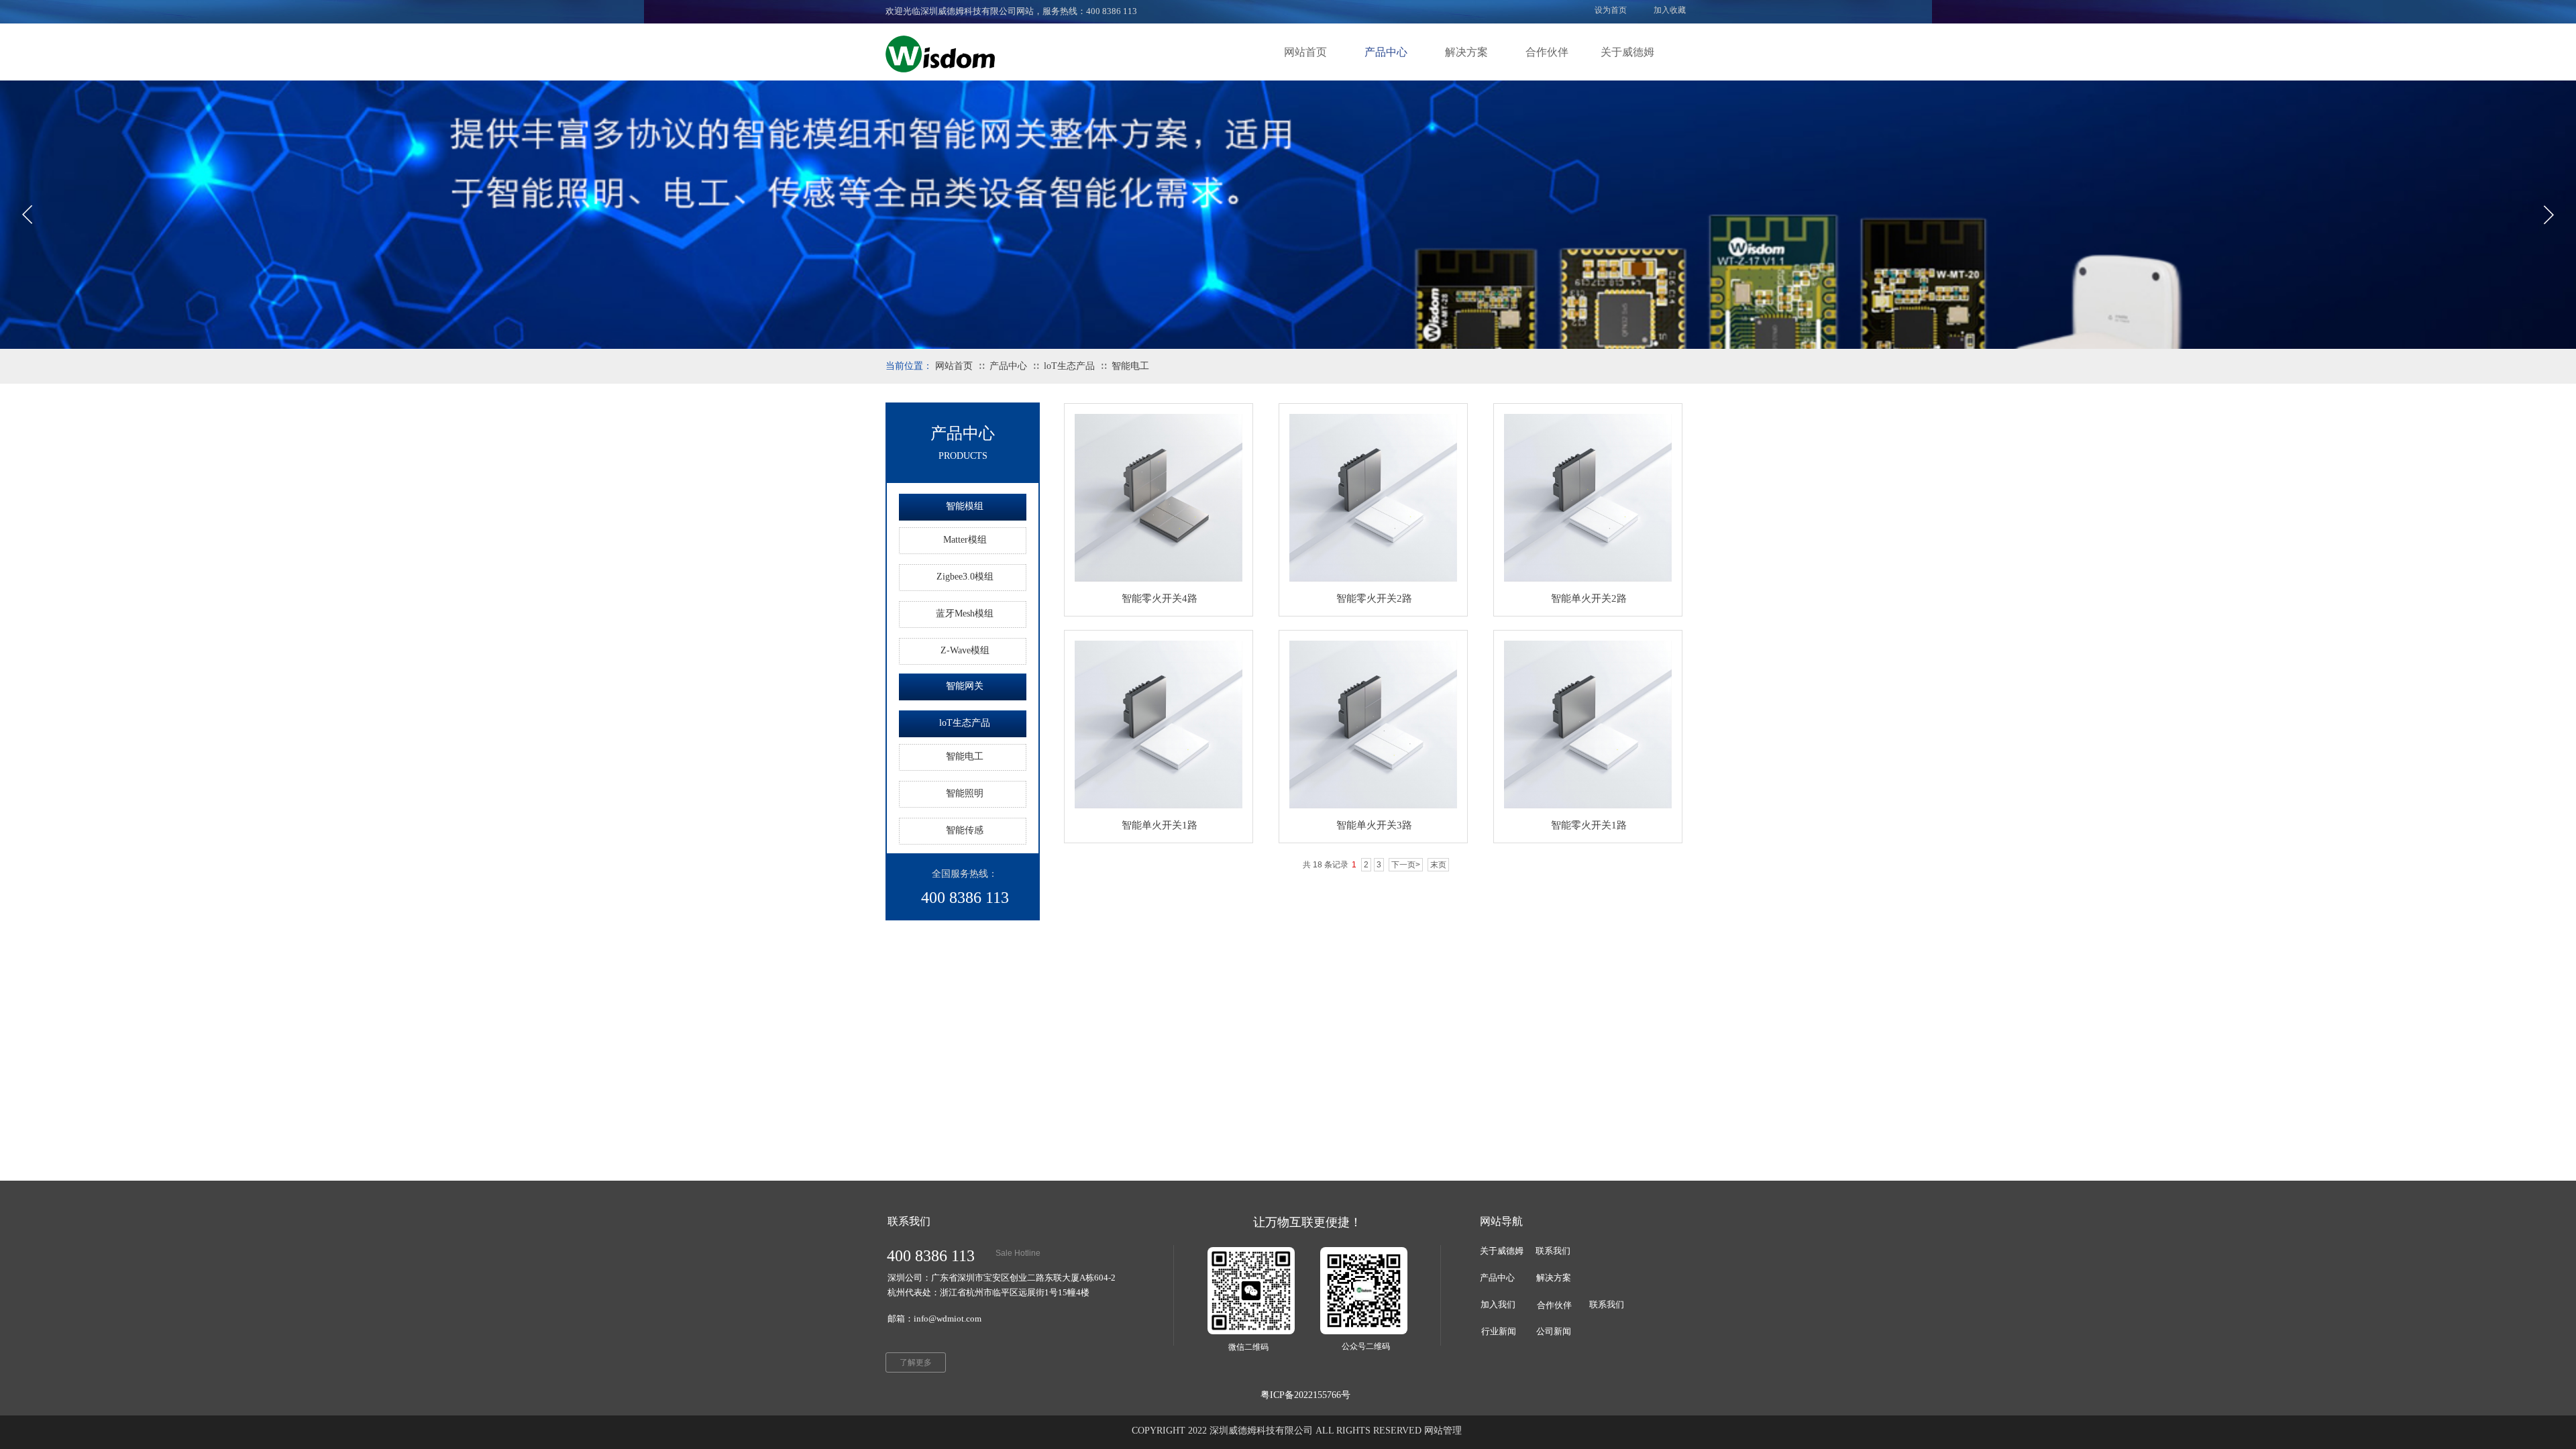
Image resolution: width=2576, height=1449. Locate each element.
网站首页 (1305, 52)
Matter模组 (965, 540)
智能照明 (965, 793)
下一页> (1406, 865)
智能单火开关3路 (1374, 825)
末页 (1438, 865)
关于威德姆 (1627, 52)
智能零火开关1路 (1589, 825)
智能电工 (1130, 366)
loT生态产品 (1069, 366)
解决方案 (1466, 52)
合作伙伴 (1547, 52)
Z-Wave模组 (965, 650)
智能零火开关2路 (1374, 598)
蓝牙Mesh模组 (965, 613)
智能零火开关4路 (1160, 598)
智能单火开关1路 (1160, 825)
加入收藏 (1670, 10)
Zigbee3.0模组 (965, 577)
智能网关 (965, 686)
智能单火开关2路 (1589, 598)
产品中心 (1386, 52)
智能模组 (965, 506)
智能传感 (965, 830)
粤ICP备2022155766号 (1305, 1395)
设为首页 (1611, 10)
